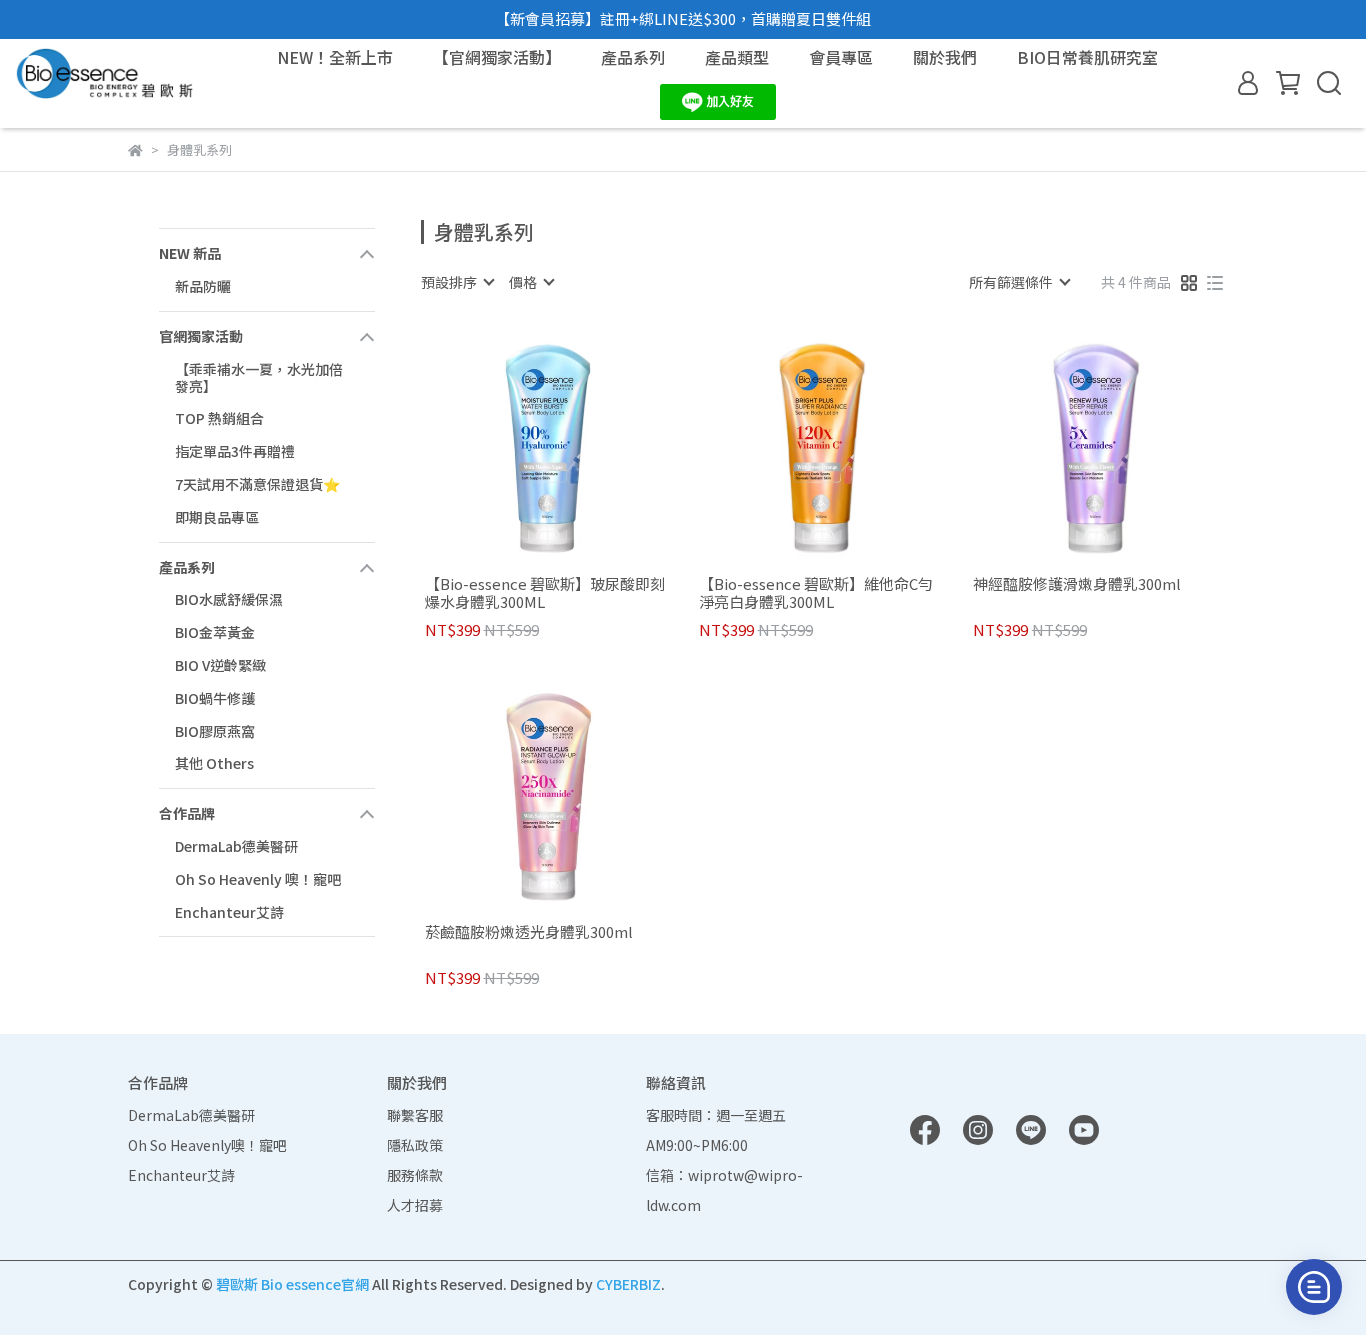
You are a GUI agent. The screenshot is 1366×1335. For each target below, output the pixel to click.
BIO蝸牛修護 (215, 698)
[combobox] (457, 282)
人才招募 (415, 1205)
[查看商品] (519, 443)
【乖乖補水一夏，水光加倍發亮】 (259, 377)
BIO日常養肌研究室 (1087, 57)
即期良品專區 (217, 517)
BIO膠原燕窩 (215, 731)
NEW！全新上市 (335, 57)
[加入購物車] (576, 443)
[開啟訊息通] (1314, 1287)
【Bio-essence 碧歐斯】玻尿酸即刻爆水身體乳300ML (545, 593)
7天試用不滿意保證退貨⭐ (257, 484)
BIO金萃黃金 (215, 632)
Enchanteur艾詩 (229, 912)
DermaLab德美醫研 (236, 846)
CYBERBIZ (628, 1284)
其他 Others (214, 763)
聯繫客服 (415, 1115)
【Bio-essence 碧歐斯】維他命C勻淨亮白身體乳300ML (816, 593)
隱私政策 (415, 1145)
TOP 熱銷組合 (219, 418)
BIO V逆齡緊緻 (220, 665)
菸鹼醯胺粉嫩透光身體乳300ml (529, 932)
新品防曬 (203, 286)
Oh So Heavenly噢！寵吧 (207, 1145)
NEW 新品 (190, 253)
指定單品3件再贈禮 (235, 451)
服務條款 (415, 1175)
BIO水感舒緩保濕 (229, 599)
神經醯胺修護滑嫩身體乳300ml (1077, 584)
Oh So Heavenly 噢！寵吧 (258, 879)
